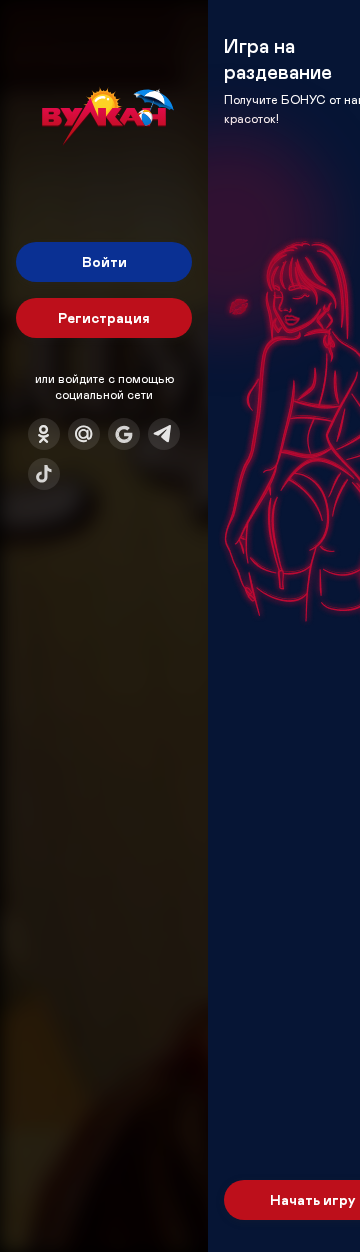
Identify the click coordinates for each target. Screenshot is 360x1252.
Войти (104, 261)
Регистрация (104, 317)
